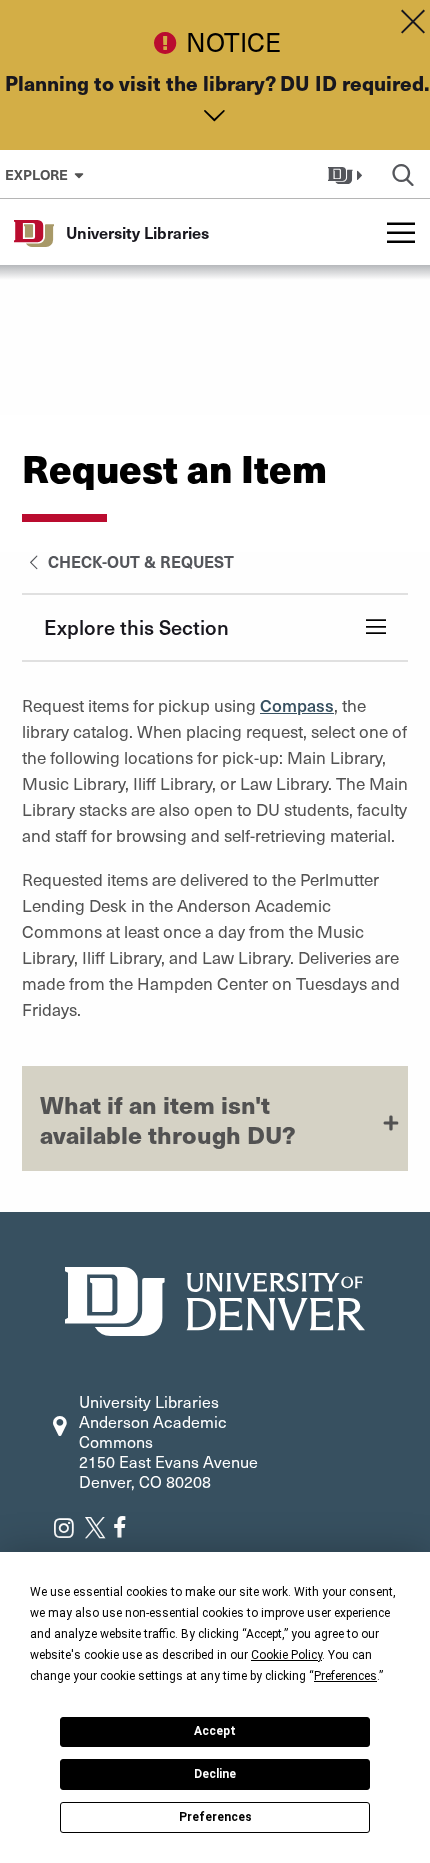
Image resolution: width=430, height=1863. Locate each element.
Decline (215, 1774)
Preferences (215, 1817)
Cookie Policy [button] (286, 1655)
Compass (297, 705)
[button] (347, 174)
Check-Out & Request (139, 561)
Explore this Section (136, 627)
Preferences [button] (345, 1676)
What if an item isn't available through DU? (168, 1119)
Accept (215, 1731)
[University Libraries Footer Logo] (215, 1298)
